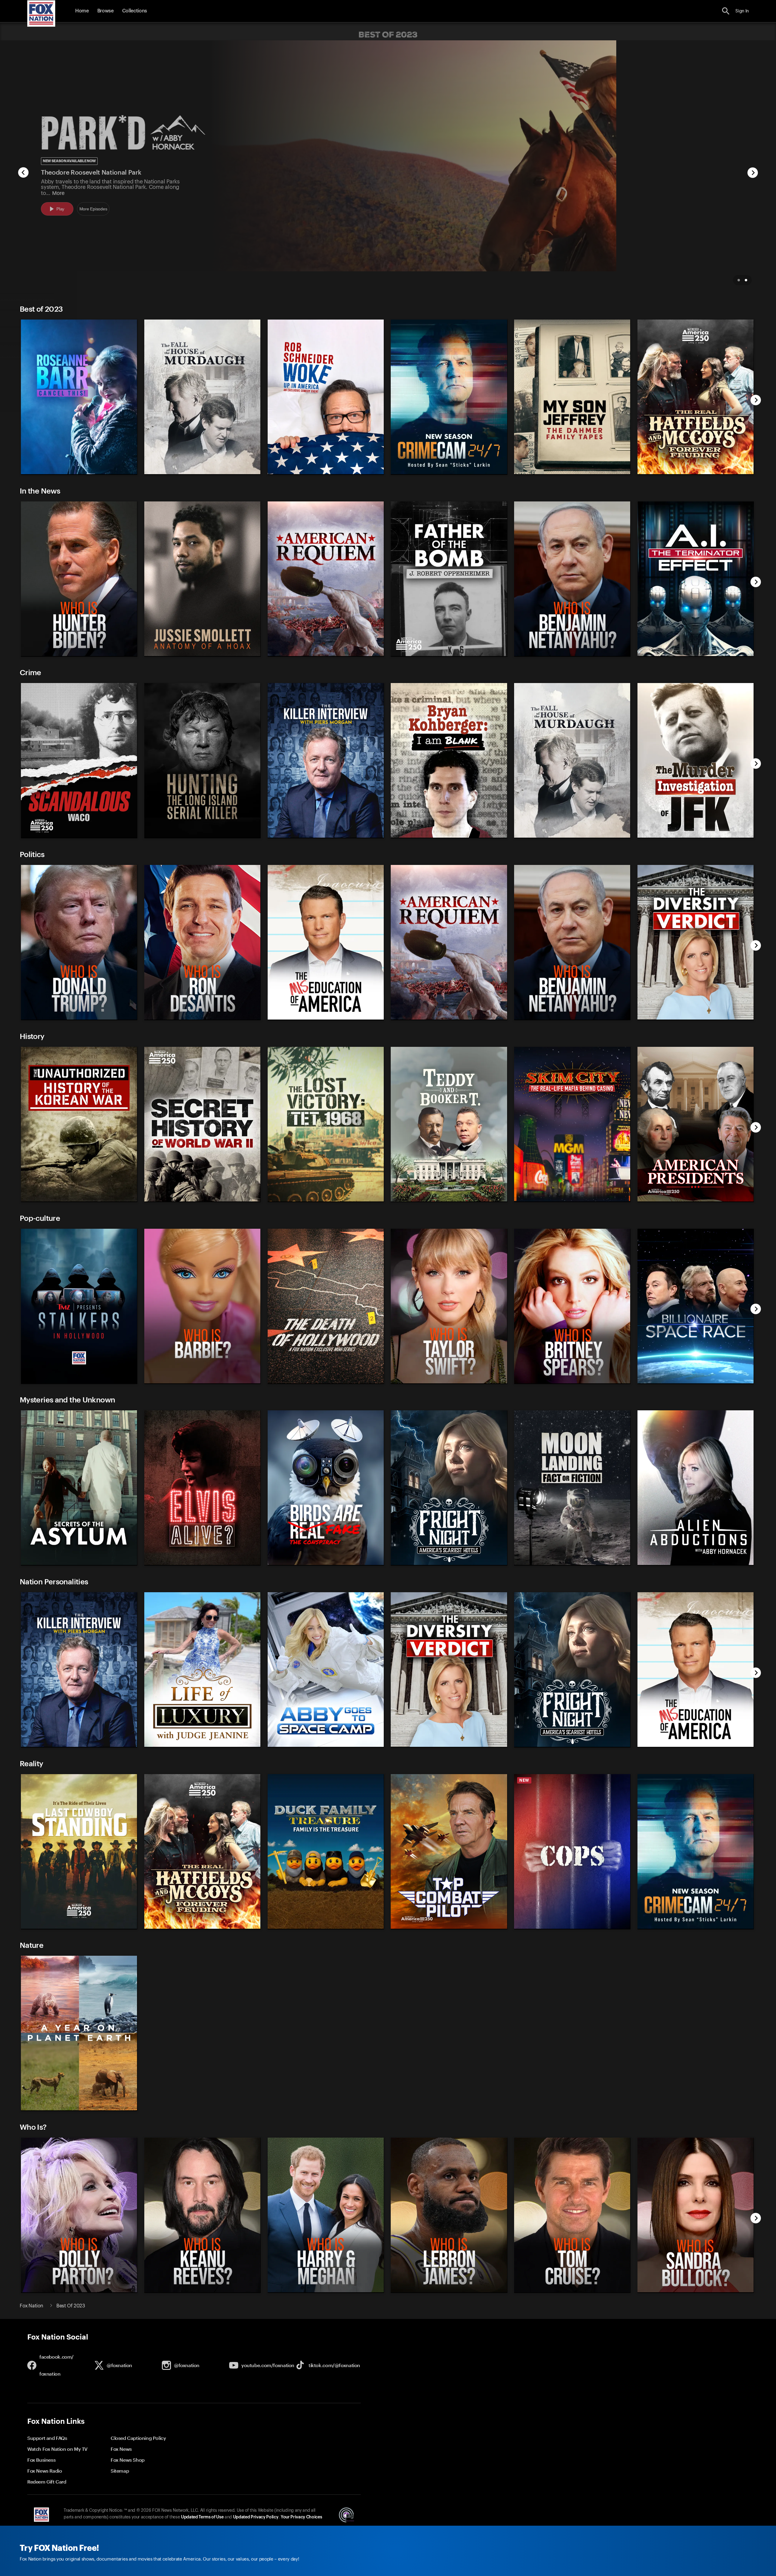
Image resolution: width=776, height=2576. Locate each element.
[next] (753, 173)
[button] (726, 11)
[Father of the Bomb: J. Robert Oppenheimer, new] (449, 655)
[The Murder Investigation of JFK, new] (696, 836)
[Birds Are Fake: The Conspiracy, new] (326, 1564)
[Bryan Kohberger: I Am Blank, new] (449, 836)
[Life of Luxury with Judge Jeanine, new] (202, 1745)
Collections (135, 11)
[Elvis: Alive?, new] (202, 1564)
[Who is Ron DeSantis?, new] (202, 1018)
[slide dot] (739, 280)
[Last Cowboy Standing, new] (79, 1927)
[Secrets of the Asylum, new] (79, 1564)
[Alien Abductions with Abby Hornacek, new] (696, 1564)
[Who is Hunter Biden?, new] (79, 655)
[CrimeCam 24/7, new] (449, 473)
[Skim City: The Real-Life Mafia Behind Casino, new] (572, 1200)
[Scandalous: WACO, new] (79, 836)
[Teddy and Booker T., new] (449, 1200)
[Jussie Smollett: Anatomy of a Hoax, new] (202, 655)
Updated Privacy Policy (256, 2517)
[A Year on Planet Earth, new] (79, 2109)
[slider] (386, 394)
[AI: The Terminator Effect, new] (696, 655)
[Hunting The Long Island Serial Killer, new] (202, 836)
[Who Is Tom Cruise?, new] (572, 2291)
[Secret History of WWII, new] (202, 1200)
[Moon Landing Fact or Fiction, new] (572, 1564)
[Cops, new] (572, 1927)
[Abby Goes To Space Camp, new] (326, 1745)
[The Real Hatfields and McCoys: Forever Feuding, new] (696, 473)
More (58, 193)
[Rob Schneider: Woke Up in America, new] (326, 473)
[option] (388, 167)
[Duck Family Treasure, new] (326, 1927)
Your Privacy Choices (301, 2517)
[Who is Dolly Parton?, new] (79, 2291)
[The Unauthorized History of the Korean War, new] (79, 1200)
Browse (105, 11)
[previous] (23, 173)
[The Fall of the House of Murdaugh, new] (202, 473)
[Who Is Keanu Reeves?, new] (202, 2291)
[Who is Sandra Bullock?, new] (696, 2291)
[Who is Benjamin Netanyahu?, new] (572, 655)
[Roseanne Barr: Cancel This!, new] (79, 473)
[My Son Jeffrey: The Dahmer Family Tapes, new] (572, 473)
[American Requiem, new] (326, 655)
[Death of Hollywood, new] (326, 1382)
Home (82, 11)
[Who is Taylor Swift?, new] (449, 1382)
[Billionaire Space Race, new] (696, 1382)
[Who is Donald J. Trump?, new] (79, 1018)
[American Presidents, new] (696, 1200)
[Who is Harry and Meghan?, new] (326, 2291)
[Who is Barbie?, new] (202, 1382)
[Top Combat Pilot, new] (449, 1927)
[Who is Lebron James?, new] (449, 2291)
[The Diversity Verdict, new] (696, 1018)
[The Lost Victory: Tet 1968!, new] (326, 1200)
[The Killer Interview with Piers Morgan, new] (326, 836)
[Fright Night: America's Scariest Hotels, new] (449, 1564)
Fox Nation (32, 2306)
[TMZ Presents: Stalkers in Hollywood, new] (79, 1382)
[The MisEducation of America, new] (326, 1018)
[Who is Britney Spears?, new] (572, 1382)
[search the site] (726, 11)
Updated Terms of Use (202, 2517)
